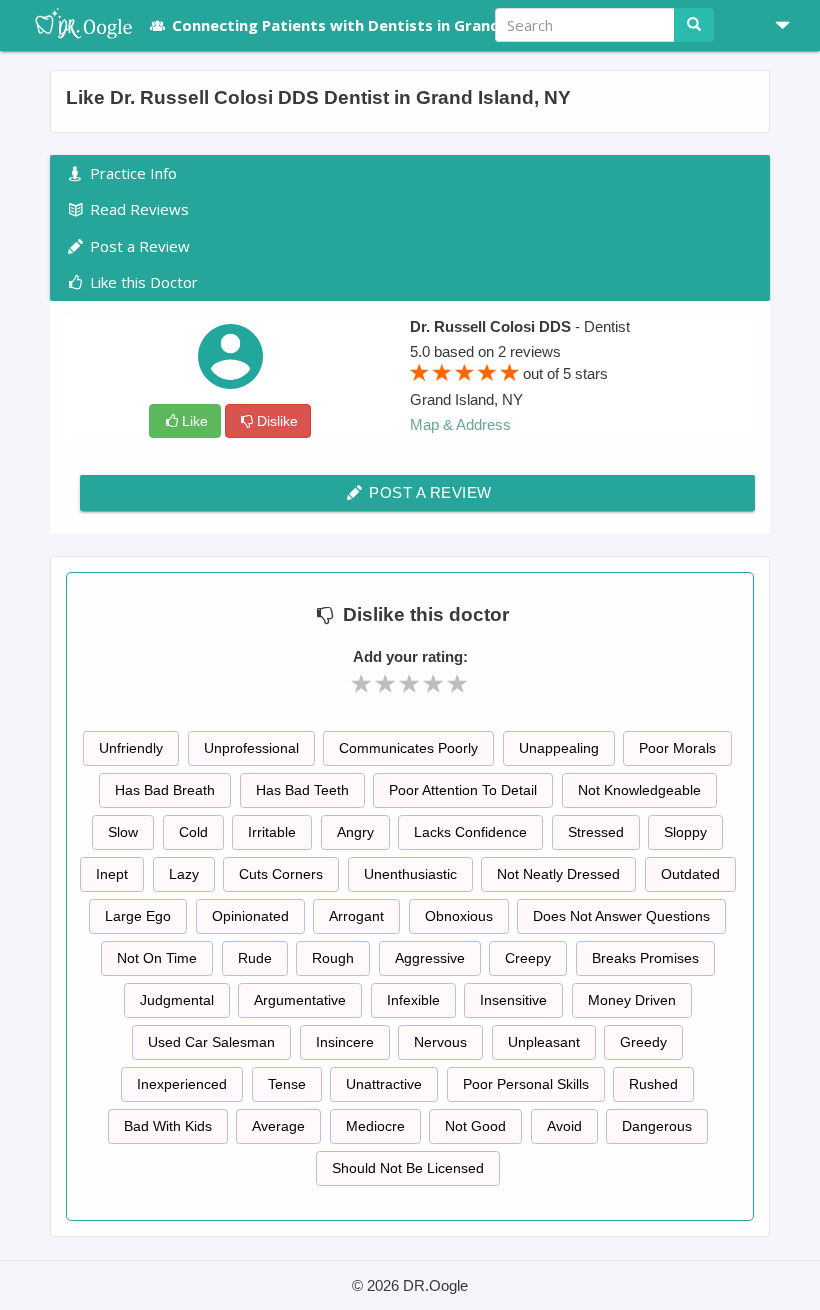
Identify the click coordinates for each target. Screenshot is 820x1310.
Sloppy (685, 832)
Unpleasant (544, 1042)
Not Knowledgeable (639, 790)
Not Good (475, 1126)
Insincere (345, 1042)
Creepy (528, 958)
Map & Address (460, 424)
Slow (123, 832)
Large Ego (138, 916)
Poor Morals (677, 748)
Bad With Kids (168, 1126)
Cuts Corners (281, 874)
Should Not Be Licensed (408, 1168)
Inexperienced (182, 1084)
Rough (333, 958)
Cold (193, 832)
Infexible (413, 1000)
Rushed (653, 1084)
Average (278, 1126)
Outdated (690, 874)
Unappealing (559, 748)
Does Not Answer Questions (621, 916)
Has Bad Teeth (302, 790)
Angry (355, 832)
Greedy (643, 1042)
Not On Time (157, 958)
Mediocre (375, 1126)
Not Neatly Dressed (558, 874)
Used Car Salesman (211, 1042)
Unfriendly (131, 748)
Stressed (596, 832)
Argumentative (300, 1000)
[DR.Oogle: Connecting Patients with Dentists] (73, 25)
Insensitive (513, 1000)
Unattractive (384, 1084)
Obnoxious (459, 916)
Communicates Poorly (408, 748)
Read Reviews (137, 209)
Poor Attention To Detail (463, 790)
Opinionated (250, 916)
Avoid (564, 1126)
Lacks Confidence (470, 832)
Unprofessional (251, 748)
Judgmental (177, 1000)
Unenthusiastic (410, 874)
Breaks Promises (645, 958)
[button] (775, 25)
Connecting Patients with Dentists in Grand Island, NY (375, 25)
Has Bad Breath (165, 790)
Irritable (272, 832)
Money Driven (632, 1000)
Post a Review (428, 492)
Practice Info (131, 173)
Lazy (184, 874)
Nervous (440, 1042)
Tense (287, 1084)
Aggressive (430, 958)
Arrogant (356, 916)
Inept (112, 874)
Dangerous (657, 1126)
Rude (255, 958)
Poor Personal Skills (526, 1084)
